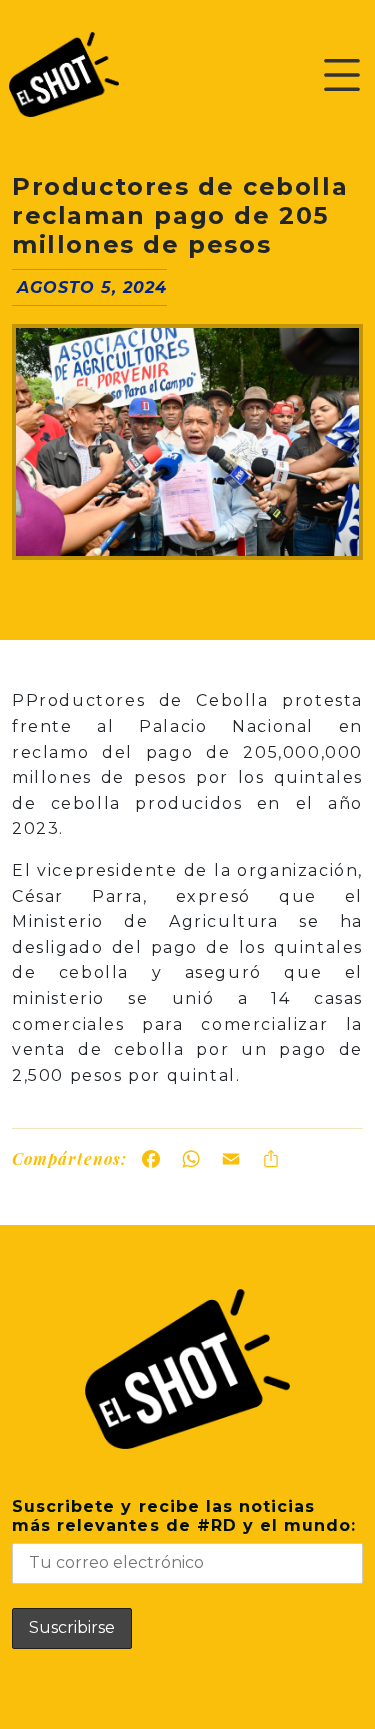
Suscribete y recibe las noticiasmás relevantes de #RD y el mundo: (184, 1516)
